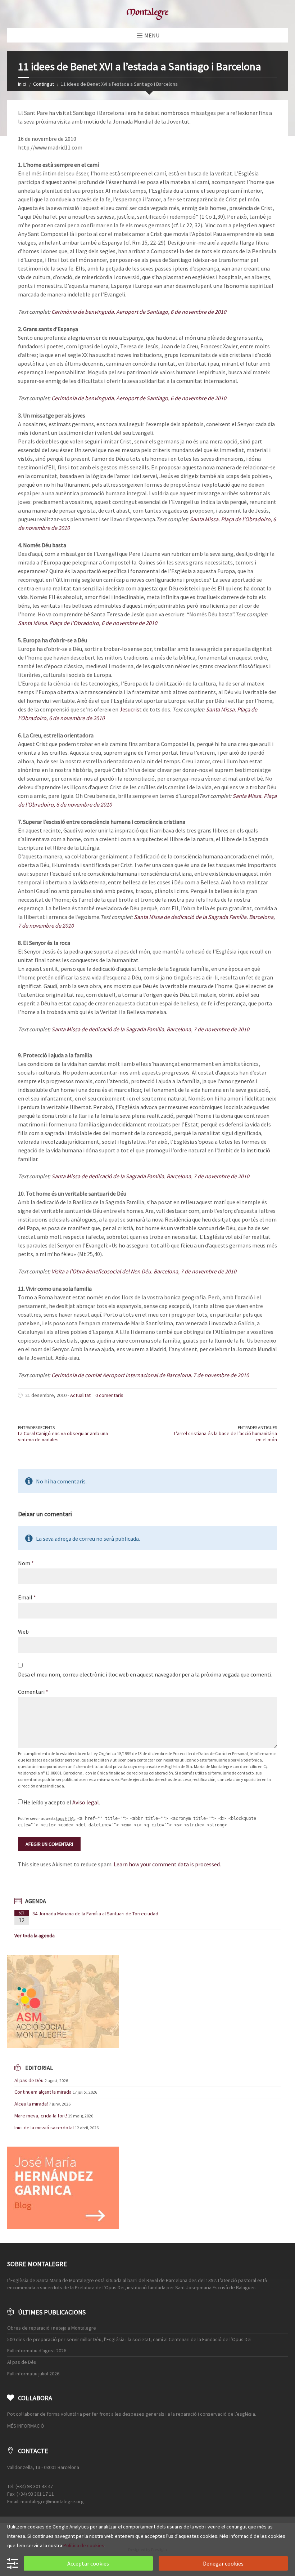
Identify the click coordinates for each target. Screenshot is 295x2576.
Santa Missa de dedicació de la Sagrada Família (190, 917)
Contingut (44, 84)
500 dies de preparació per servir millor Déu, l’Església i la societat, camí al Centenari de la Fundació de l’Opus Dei (129, 2339)
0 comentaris (109, 1395)
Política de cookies (84, 2545)
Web (23, 1631)
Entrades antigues (257, 1427)
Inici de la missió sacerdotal (44, 2128)
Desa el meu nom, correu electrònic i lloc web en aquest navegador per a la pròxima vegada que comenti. (145, 1674)
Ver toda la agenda (35, 1936)
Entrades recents (36, 1427)
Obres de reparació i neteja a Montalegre (52, 2328)
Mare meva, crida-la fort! (41, 2116)
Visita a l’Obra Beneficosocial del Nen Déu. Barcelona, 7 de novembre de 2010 (144, 1271)
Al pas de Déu (29, 2080)
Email (27, 1597)
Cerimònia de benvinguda (83, 312)
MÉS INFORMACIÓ (26, 2426)
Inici (22, 84)
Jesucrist (131, 709)
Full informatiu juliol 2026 (33, 2374)
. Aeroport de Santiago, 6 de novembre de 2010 (170, 312)
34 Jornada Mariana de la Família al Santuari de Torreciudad (95, 1914)
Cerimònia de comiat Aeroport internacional (105, 1375)
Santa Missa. (205, 519)
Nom (26, 1563)
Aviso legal (86, 1802)
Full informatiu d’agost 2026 (37, 2350)
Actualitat (80, 1395)
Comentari (33, 1692)
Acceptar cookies (88, 2563)
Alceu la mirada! (31, 2104)
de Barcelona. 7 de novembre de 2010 (204, 1375)
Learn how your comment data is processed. (167, 1864)
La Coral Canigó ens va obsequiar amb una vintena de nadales (63, 1436)
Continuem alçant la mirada (43, 2092)
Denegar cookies (223, 2563)
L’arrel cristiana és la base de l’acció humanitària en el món (226, 1436)
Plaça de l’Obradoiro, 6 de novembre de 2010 (103, 623)
